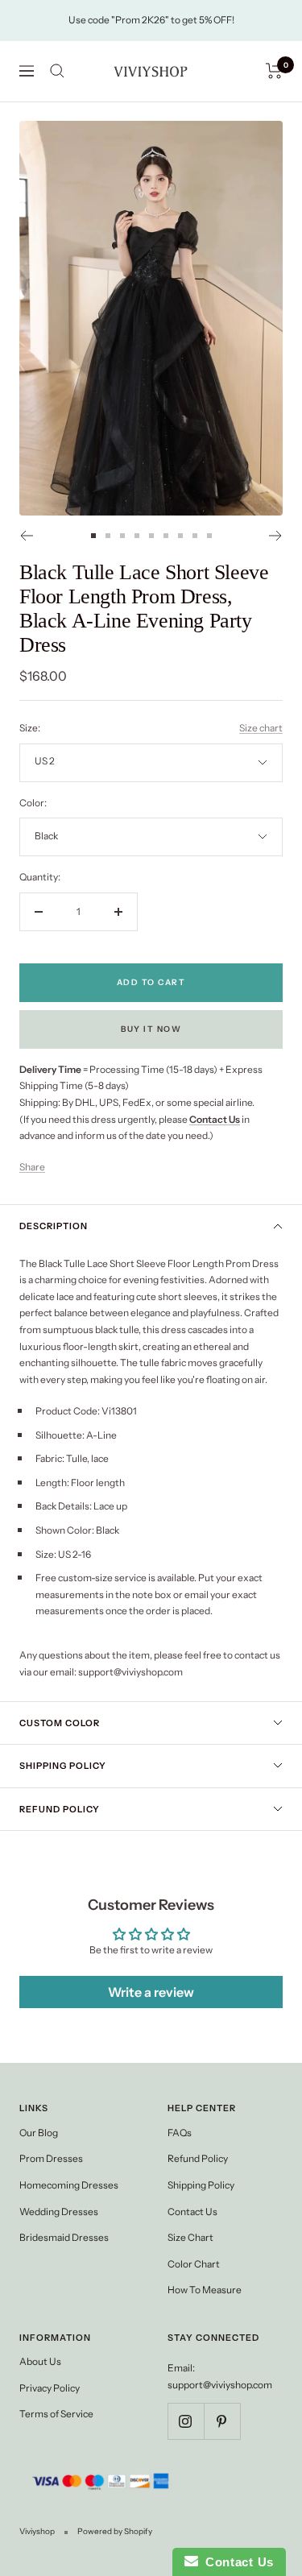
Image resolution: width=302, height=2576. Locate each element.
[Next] (276, 536)
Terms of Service (56, 2414)
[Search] (57, 71)
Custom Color (60, 1723)
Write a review (151, 1992)
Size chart (261, 728)
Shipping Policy (63, 1766)
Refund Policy (60, 1809)
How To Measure (205, 2290)
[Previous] (26, 536)
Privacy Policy (50, 2388)
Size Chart (190, 2237)
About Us (40, 2361)
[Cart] (274, 71)
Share (32, 1167)
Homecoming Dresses (69, 2185)
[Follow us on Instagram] (186, 2421)
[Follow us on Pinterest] (222, 2421)
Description (54, 1226)
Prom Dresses (51, 2158)
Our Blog (39, 2133)
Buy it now (151, 1029)
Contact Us (192, 2212)
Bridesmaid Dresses (64, 2237)
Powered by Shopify (115, 2531)
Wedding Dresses (59, 2212)
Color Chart (194, 2264)
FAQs (180, 2133)
